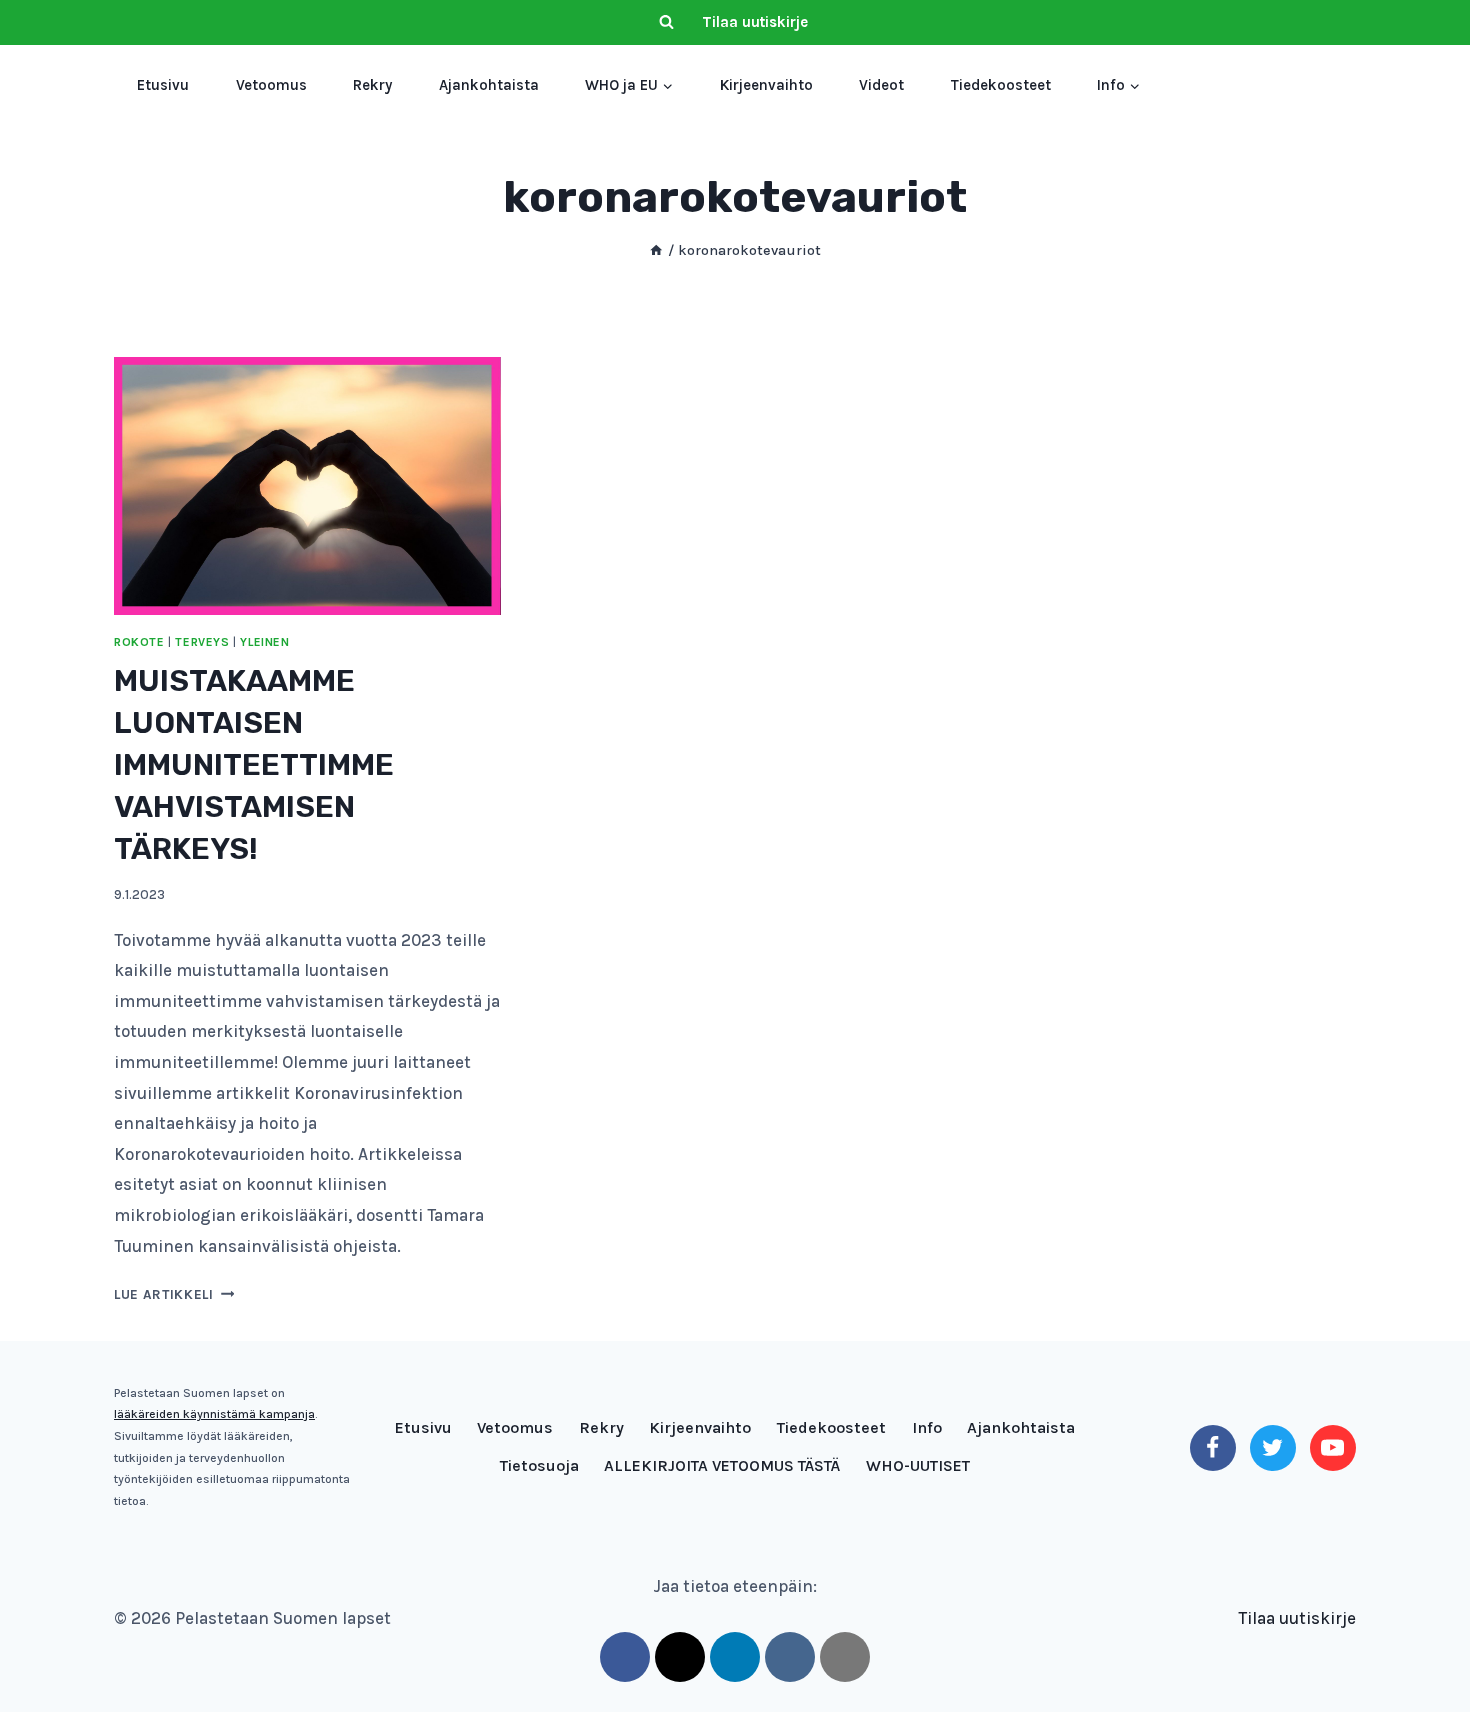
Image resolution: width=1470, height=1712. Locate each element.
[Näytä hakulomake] (666, 23)
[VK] (790, 1657)
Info (927, 1427)
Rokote (139, 642)
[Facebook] (1213, 1448)
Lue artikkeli (174, 1294)
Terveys (202, 642)
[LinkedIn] (735, 1657)
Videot (881, 85)
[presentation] (307, 486)
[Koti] (656, 250)
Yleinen (264, 642)
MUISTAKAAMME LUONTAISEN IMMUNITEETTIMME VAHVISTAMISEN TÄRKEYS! (254, 765)
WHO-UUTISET (918, 1465)
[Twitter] (1273, 1448)
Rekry (372, 85)
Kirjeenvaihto (766, 85)
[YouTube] (1333, 1448)
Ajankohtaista (489, 85)
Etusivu (163, 85)
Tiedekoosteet (1001, 85)
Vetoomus (271, 85)
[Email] (845, 1657)
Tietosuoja (539, 1465)
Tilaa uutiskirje (755, 22)
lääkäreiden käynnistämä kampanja (214, 1414)
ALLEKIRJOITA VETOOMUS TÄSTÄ (722, 1465)
